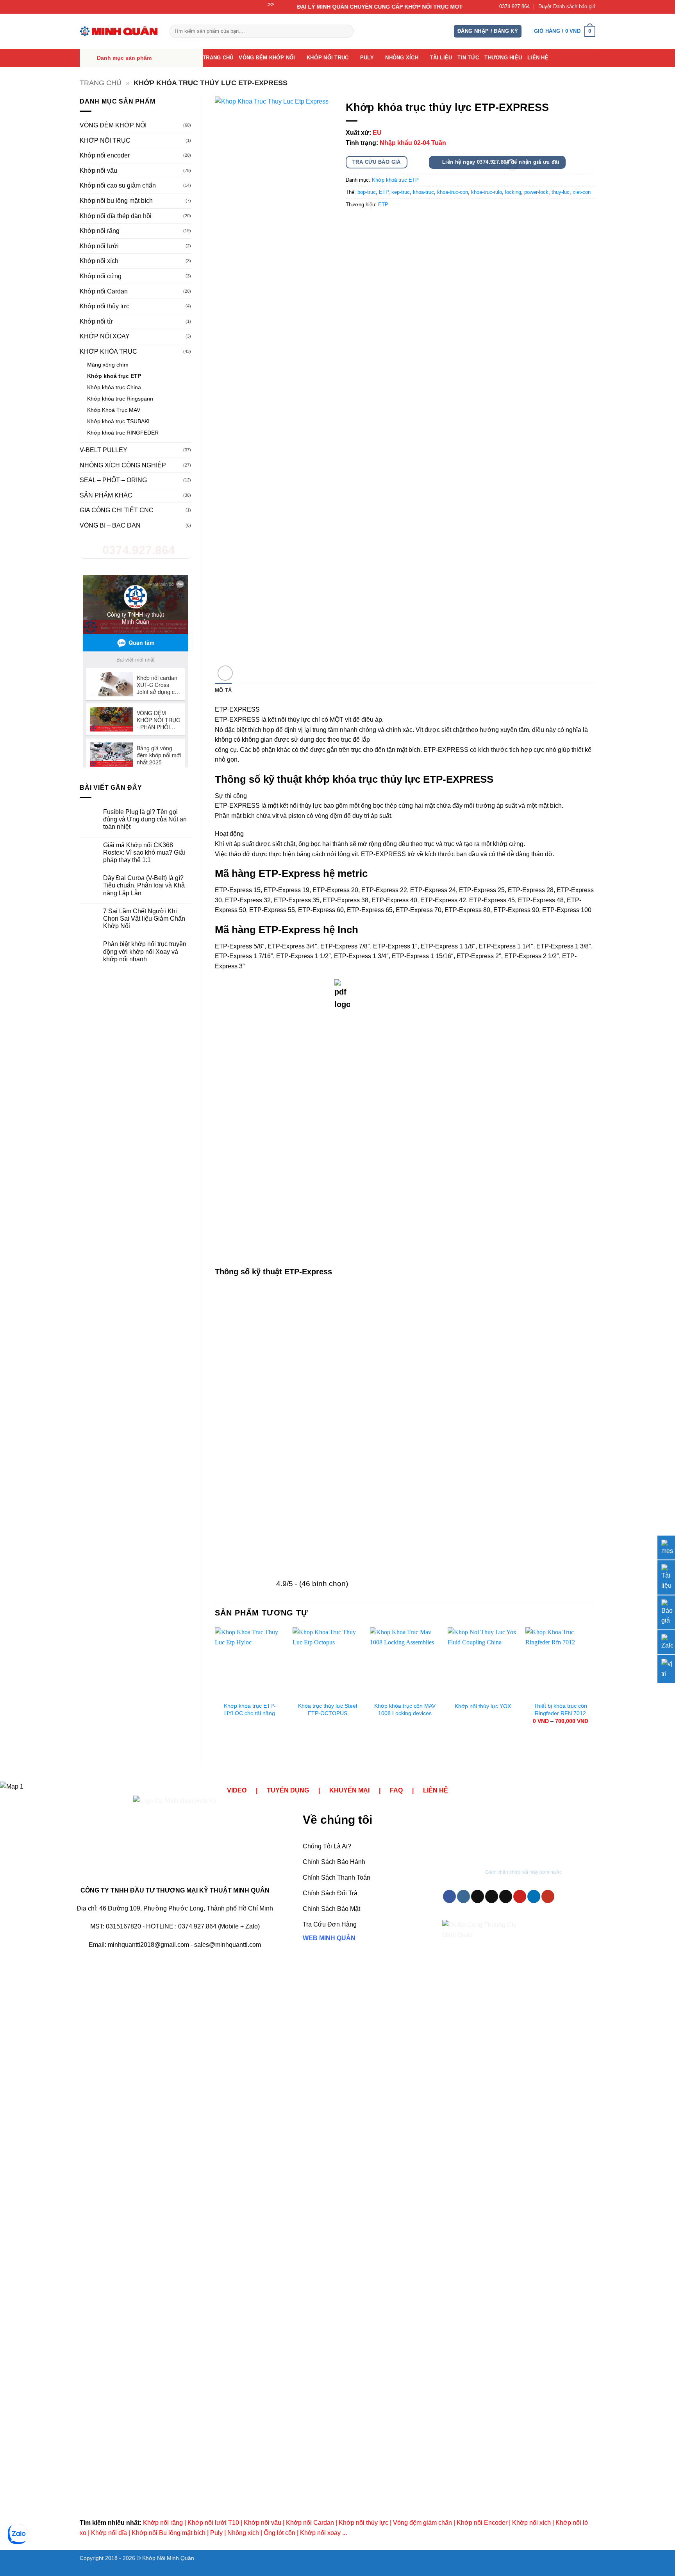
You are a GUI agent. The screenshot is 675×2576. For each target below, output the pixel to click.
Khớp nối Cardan (104, 291)
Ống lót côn (279, 2533)
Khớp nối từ (96, 321)
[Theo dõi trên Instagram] (463, 1896)
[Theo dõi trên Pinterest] (520, 1896)
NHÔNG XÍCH (402, 58)
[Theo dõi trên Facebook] (449, 1896)
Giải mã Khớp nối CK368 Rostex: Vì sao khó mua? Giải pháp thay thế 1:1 (144, 852)
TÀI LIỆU (441, 58)
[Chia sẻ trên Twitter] (367, 222)
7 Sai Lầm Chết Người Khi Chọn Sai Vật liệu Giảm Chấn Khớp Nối (144, 919)
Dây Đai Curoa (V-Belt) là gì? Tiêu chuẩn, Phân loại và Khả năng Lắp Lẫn (144, 885)
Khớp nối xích (99, 261)
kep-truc (401, 192)
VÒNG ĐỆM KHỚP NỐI (267, 58)
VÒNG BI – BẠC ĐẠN (110, 525)
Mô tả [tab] (223, 690)
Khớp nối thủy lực (104, 306)
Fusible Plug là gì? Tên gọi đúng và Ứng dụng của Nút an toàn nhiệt (145, 819)
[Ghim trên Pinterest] (395, 222)
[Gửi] (346, 31)
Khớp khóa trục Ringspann (120, 399)
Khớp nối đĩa (109, 2533)
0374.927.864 (514, 6)
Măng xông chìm (108, 365)
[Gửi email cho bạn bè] (381, 222)
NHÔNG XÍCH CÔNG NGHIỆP (123, 465)
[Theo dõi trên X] (492, 1896)
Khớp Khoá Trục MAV (114, 410)
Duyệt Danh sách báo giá (567, 6)
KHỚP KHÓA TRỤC (108, 352)
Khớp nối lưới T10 (213, 2523)
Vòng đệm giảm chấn (422, 2523)
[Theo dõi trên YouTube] (548, 1896)
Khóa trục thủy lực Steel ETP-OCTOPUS (328, 1709)
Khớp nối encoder (105, 155)
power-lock (536, 192)
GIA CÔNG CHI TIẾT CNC (117, 510)
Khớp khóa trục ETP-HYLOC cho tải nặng (250, 1709)
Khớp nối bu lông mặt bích (116, 201)
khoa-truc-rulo (487, 192)
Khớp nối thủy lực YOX (483, 1706)
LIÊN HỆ (538, 58)
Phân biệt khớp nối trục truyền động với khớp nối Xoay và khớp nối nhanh (145, 951)
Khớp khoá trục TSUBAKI (118, 421)
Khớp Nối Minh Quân (168, 2558)
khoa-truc (423, 192)
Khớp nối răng (100, 231)
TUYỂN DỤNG (288, 1790)
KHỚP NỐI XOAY (105, 336)
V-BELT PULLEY (104, 450)
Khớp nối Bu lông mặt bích (169, 2533)
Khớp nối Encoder (482, 2523)
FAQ (396, 1790)
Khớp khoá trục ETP (114, 376)
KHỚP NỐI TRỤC (328, 58)
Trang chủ (101, 83)
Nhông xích (243, 2533)
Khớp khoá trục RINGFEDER (123, 433)
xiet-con (582, 192)
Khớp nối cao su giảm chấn (118, 185)
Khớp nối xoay (320, 2533)
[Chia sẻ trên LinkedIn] (409, 222)
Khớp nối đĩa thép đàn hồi (116, 216)
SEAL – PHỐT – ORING (113, 480)
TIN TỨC (468, 58)
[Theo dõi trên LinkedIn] (534, 1896)
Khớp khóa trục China (114, 387)
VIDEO (237, 1790)
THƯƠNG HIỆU (503, 58)
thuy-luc (561, 192)
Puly (216, 2533)
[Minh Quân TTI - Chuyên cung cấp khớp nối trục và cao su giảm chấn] (119, 31)
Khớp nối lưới (99, 246)
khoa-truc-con (453, 192)
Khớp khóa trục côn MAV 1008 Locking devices (405, 1709)
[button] (488, 31)
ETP (384, 192)
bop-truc (367, 192)
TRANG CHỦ (218, 58)
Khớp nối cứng (101, 276)
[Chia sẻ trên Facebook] (353, 222)
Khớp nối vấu (98, 171)
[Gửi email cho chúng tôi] (506, 1896)
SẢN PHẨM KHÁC (106, 495)
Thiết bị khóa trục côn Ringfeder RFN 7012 (560, 1709)
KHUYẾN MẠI (349, 1790)
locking (513, 192)
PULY (367, 58)
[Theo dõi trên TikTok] (478, 1896)
